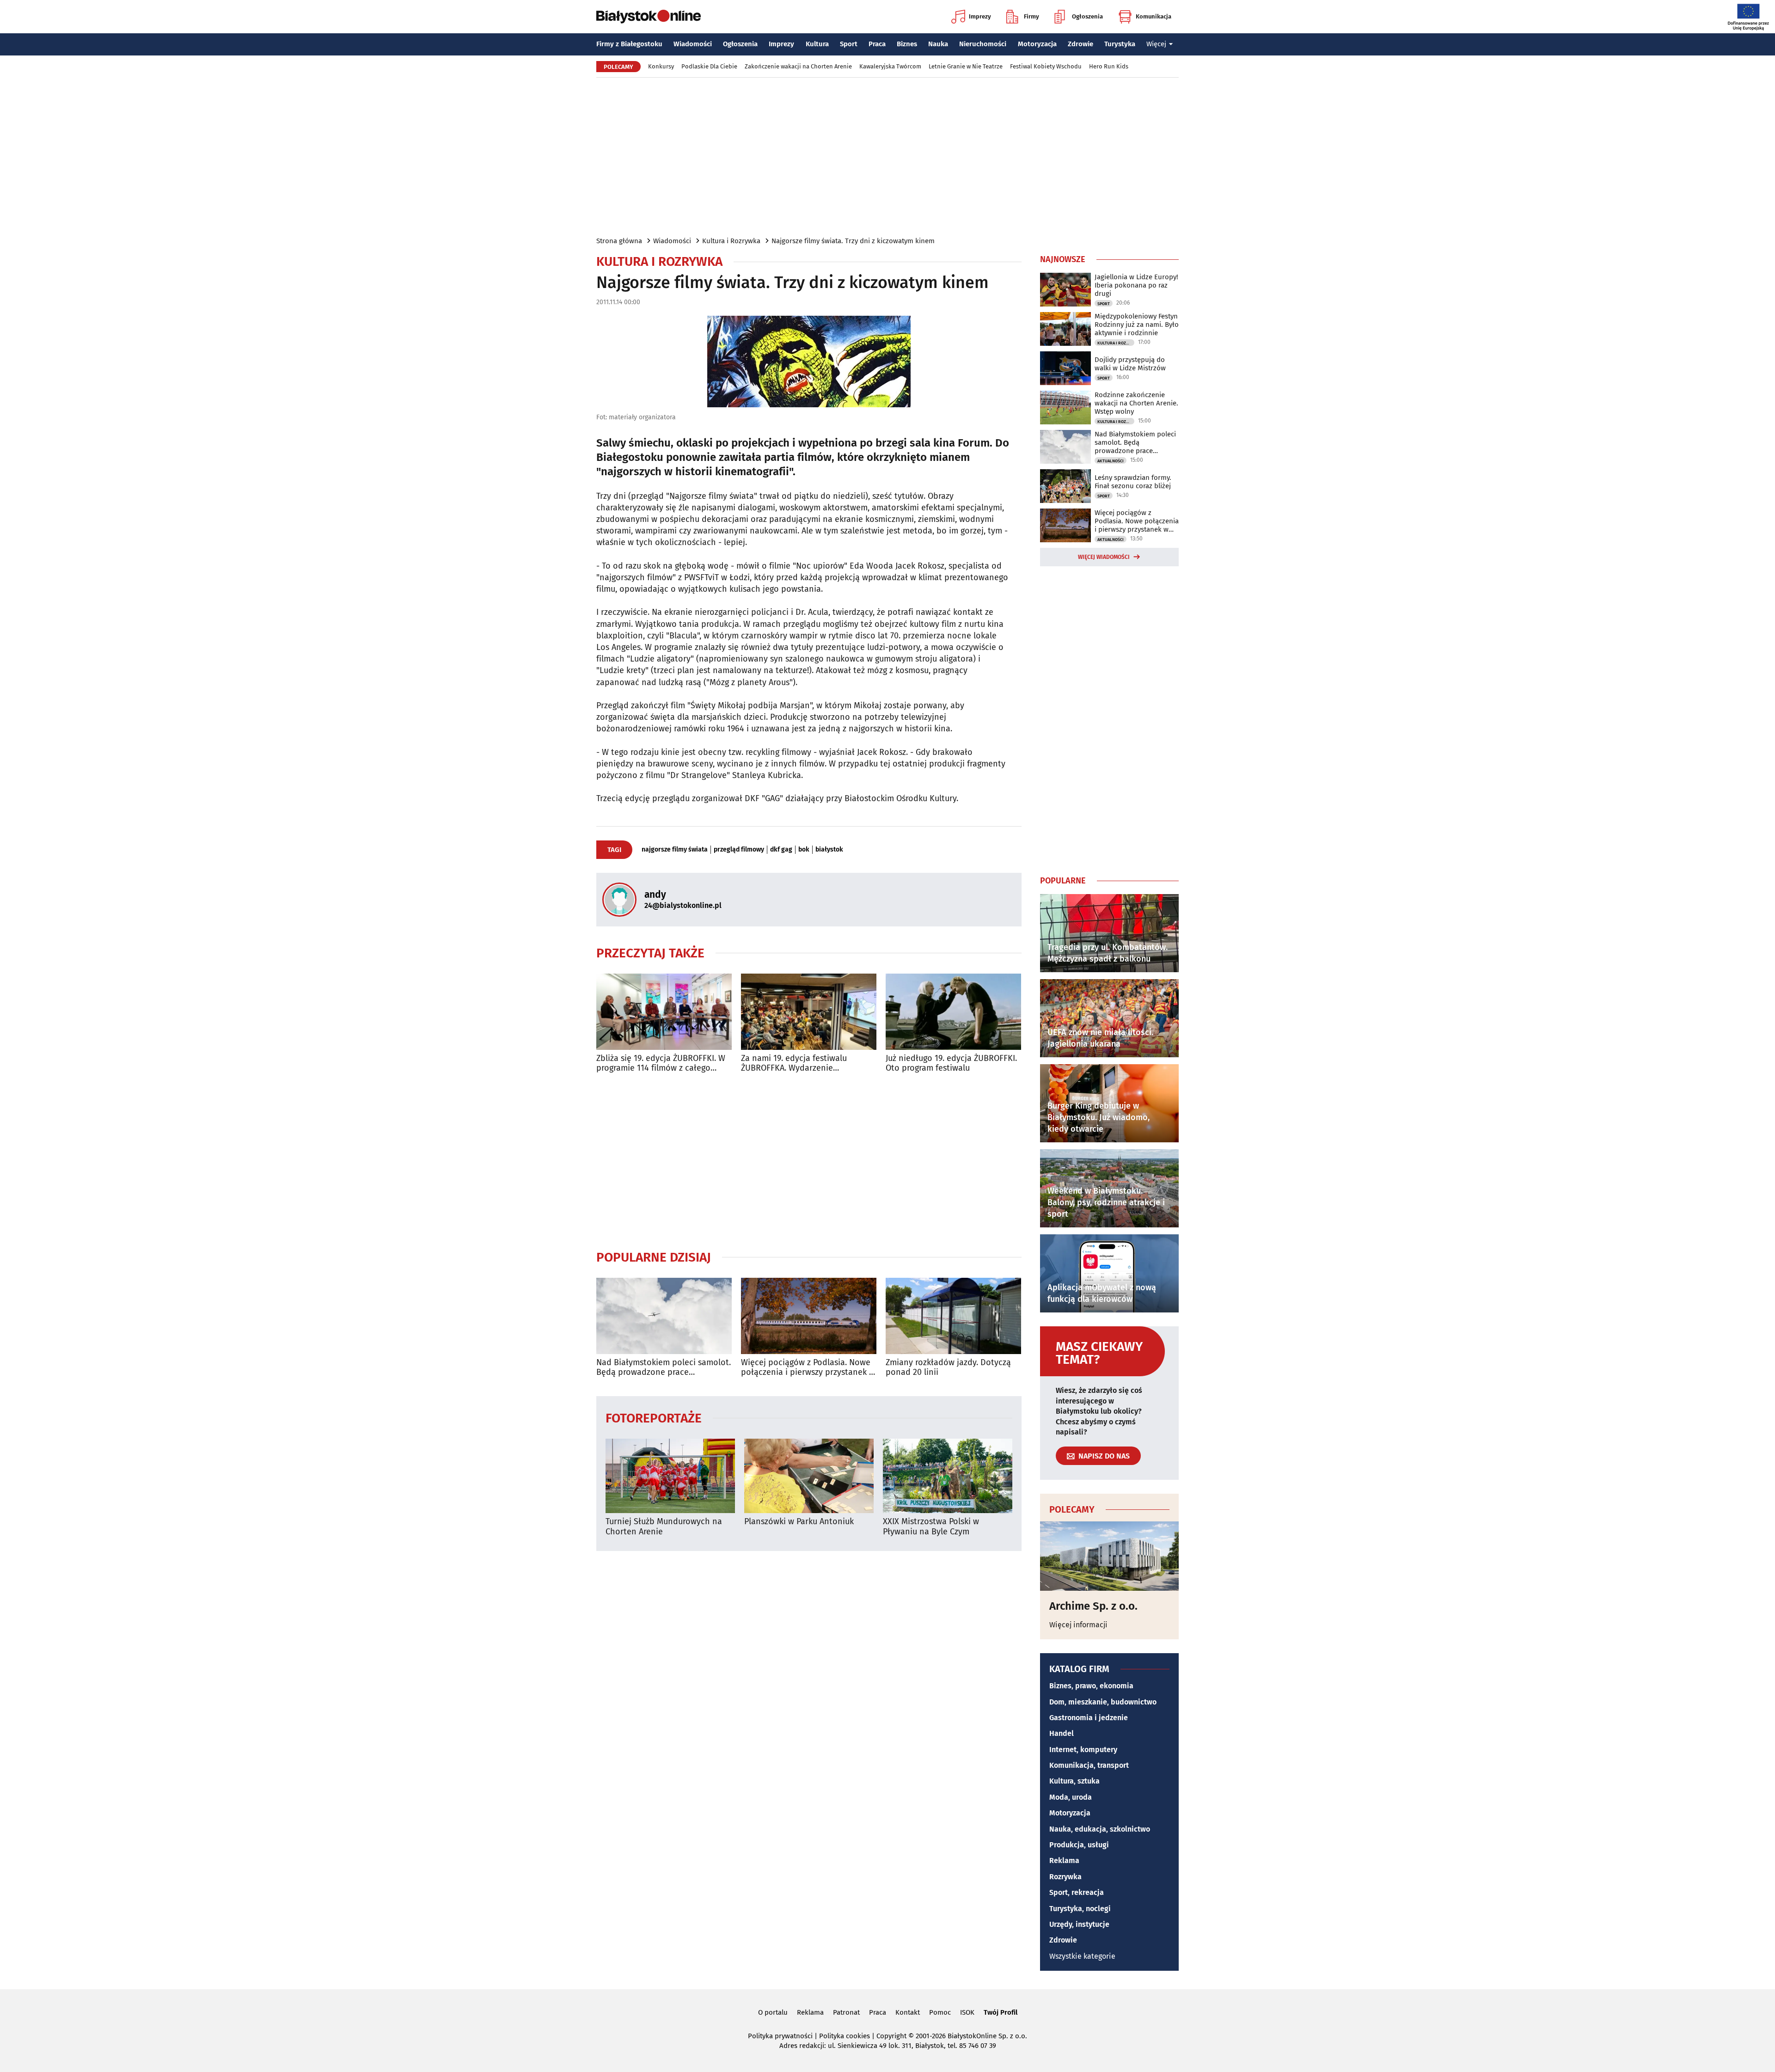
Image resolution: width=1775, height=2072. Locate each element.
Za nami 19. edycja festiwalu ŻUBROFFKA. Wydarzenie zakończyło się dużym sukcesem (802, 1064)
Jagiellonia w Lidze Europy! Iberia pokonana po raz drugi (1136, 285)
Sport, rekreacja (1077, 1892)
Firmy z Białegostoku (629, 44)
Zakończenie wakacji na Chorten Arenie (798, 66)
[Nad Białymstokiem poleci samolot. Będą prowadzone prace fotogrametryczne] (664, 1316)
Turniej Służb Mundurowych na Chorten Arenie (664, 1527)
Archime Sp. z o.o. (1093, 1606)
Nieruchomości (983, 44)
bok (804, 850)
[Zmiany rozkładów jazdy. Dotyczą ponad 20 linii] (953, 1316)
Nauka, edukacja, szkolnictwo (1100, 1829)
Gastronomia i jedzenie (1089, 1718)
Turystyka (1120, 44)
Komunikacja (1154, 16)
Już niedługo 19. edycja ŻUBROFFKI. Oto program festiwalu (951, 1064)
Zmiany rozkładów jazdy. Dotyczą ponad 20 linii (948, 1368)
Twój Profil (1001, 2012)
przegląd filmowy (739, 850)
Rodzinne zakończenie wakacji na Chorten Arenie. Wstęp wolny (1136, 403)
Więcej (1156, 44)
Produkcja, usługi (1079, 1845)
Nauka (938, 44)
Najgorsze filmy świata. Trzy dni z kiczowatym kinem (853, 241)
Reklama (1064, 1861)
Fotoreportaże (654, 1418)
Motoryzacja (1037, 44)
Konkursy (661, 66)
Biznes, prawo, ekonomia (1091, 1686)
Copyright (891, 2036)
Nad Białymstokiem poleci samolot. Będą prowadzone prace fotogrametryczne (664, 1368)
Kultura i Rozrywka (731, 241)
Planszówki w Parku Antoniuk (799, 1522)
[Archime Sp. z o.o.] (1109, 1556)
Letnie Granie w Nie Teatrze (966, 66)
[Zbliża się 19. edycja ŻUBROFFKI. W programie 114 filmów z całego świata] (664, 1012)
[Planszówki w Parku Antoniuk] (809, 1476)
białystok (829, 850)
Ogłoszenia (1087, 16)
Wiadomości (693, 44)
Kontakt (908, 2012)
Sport (849, 44)
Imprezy (980, 16)
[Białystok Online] (649, 17)
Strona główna (619, 241)
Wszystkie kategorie (1082, 1956)
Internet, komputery (1083, 1750)
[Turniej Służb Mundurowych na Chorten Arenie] (670, 1476)
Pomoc (940, 2012)
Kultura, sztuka (1074, 1781)
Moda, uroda (1071, 1797)
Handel (1062, 1733)
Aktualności (1111, 461)
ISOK (967, 2012)
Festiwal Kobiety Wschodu (1046, 66)
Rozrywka (1065, 1877)
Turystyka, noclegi (1080, 1909)
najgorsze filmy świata (675, 850)
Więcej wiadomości (1104, 557)
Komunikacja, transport (1089, 1765)
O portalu (773, 2012)
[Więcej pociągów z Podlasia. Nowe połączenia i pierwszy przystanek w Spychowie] (809, 1316)
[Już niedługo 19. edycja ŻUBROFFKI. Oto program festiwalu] (953, 1012)
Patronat (846, 2012)
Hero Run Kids (1109, 66)
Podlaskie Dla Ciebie (709, 66)
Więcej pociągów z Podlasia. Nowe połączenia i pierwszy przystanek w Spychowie (808, 1368)
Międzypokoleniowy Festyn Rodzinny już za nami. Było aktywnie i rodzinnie (1137, 325)
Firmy (1031, 16)
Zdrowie (1080, 44)
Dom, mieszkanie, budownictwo (1103, 1702)
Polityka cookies (845, 2036)
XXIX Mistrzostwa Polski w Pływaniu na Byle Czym (931, 1527)
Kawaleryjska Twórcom (890, 66)
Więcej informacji (1078, 1625)
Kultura (817, 44)
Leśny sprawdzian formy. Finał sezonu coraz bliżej (1133, 482)
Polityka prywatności (780, 2036)
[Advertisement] (887, 156)
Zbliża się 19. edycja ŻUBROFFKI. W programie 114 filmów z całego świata (661, 1064)
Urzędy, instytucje (1079, 1924)
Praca (877, 44)
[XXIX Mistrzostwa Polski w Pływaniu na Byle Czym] (948, 1476)
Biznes (907, 44)
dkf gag (781, 850)
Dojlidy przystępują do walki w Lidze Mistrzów (1130, 364)
